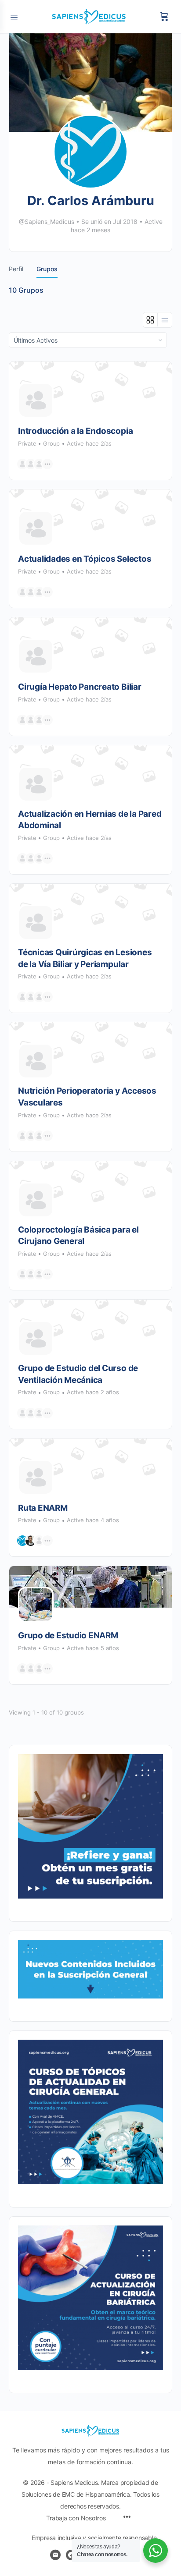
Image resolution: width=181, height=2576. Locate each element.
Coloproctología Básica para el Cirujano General (78, 1236)
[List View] (165, 320)
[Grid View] (150, 320)
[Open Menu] (14, 16)
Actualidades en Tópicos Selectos (85, 559)
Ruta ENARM (43, 1508)
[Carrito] (164, 17)
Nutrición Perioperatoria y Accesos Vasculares (87, 1097)
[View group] (90, 382)
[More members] (47, 464)
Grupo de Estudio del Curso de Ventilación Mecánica (78, 1374)
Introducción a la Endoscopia (75, 431)
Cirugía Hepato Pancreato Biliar (80, 687)
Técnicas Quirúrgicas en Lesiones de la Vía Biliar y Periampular (85, 958)
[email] (55, 2555)
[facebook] (71, 2555)
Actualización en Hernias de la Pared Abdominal (90, 820)
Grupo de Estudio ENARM (68, 1635)
